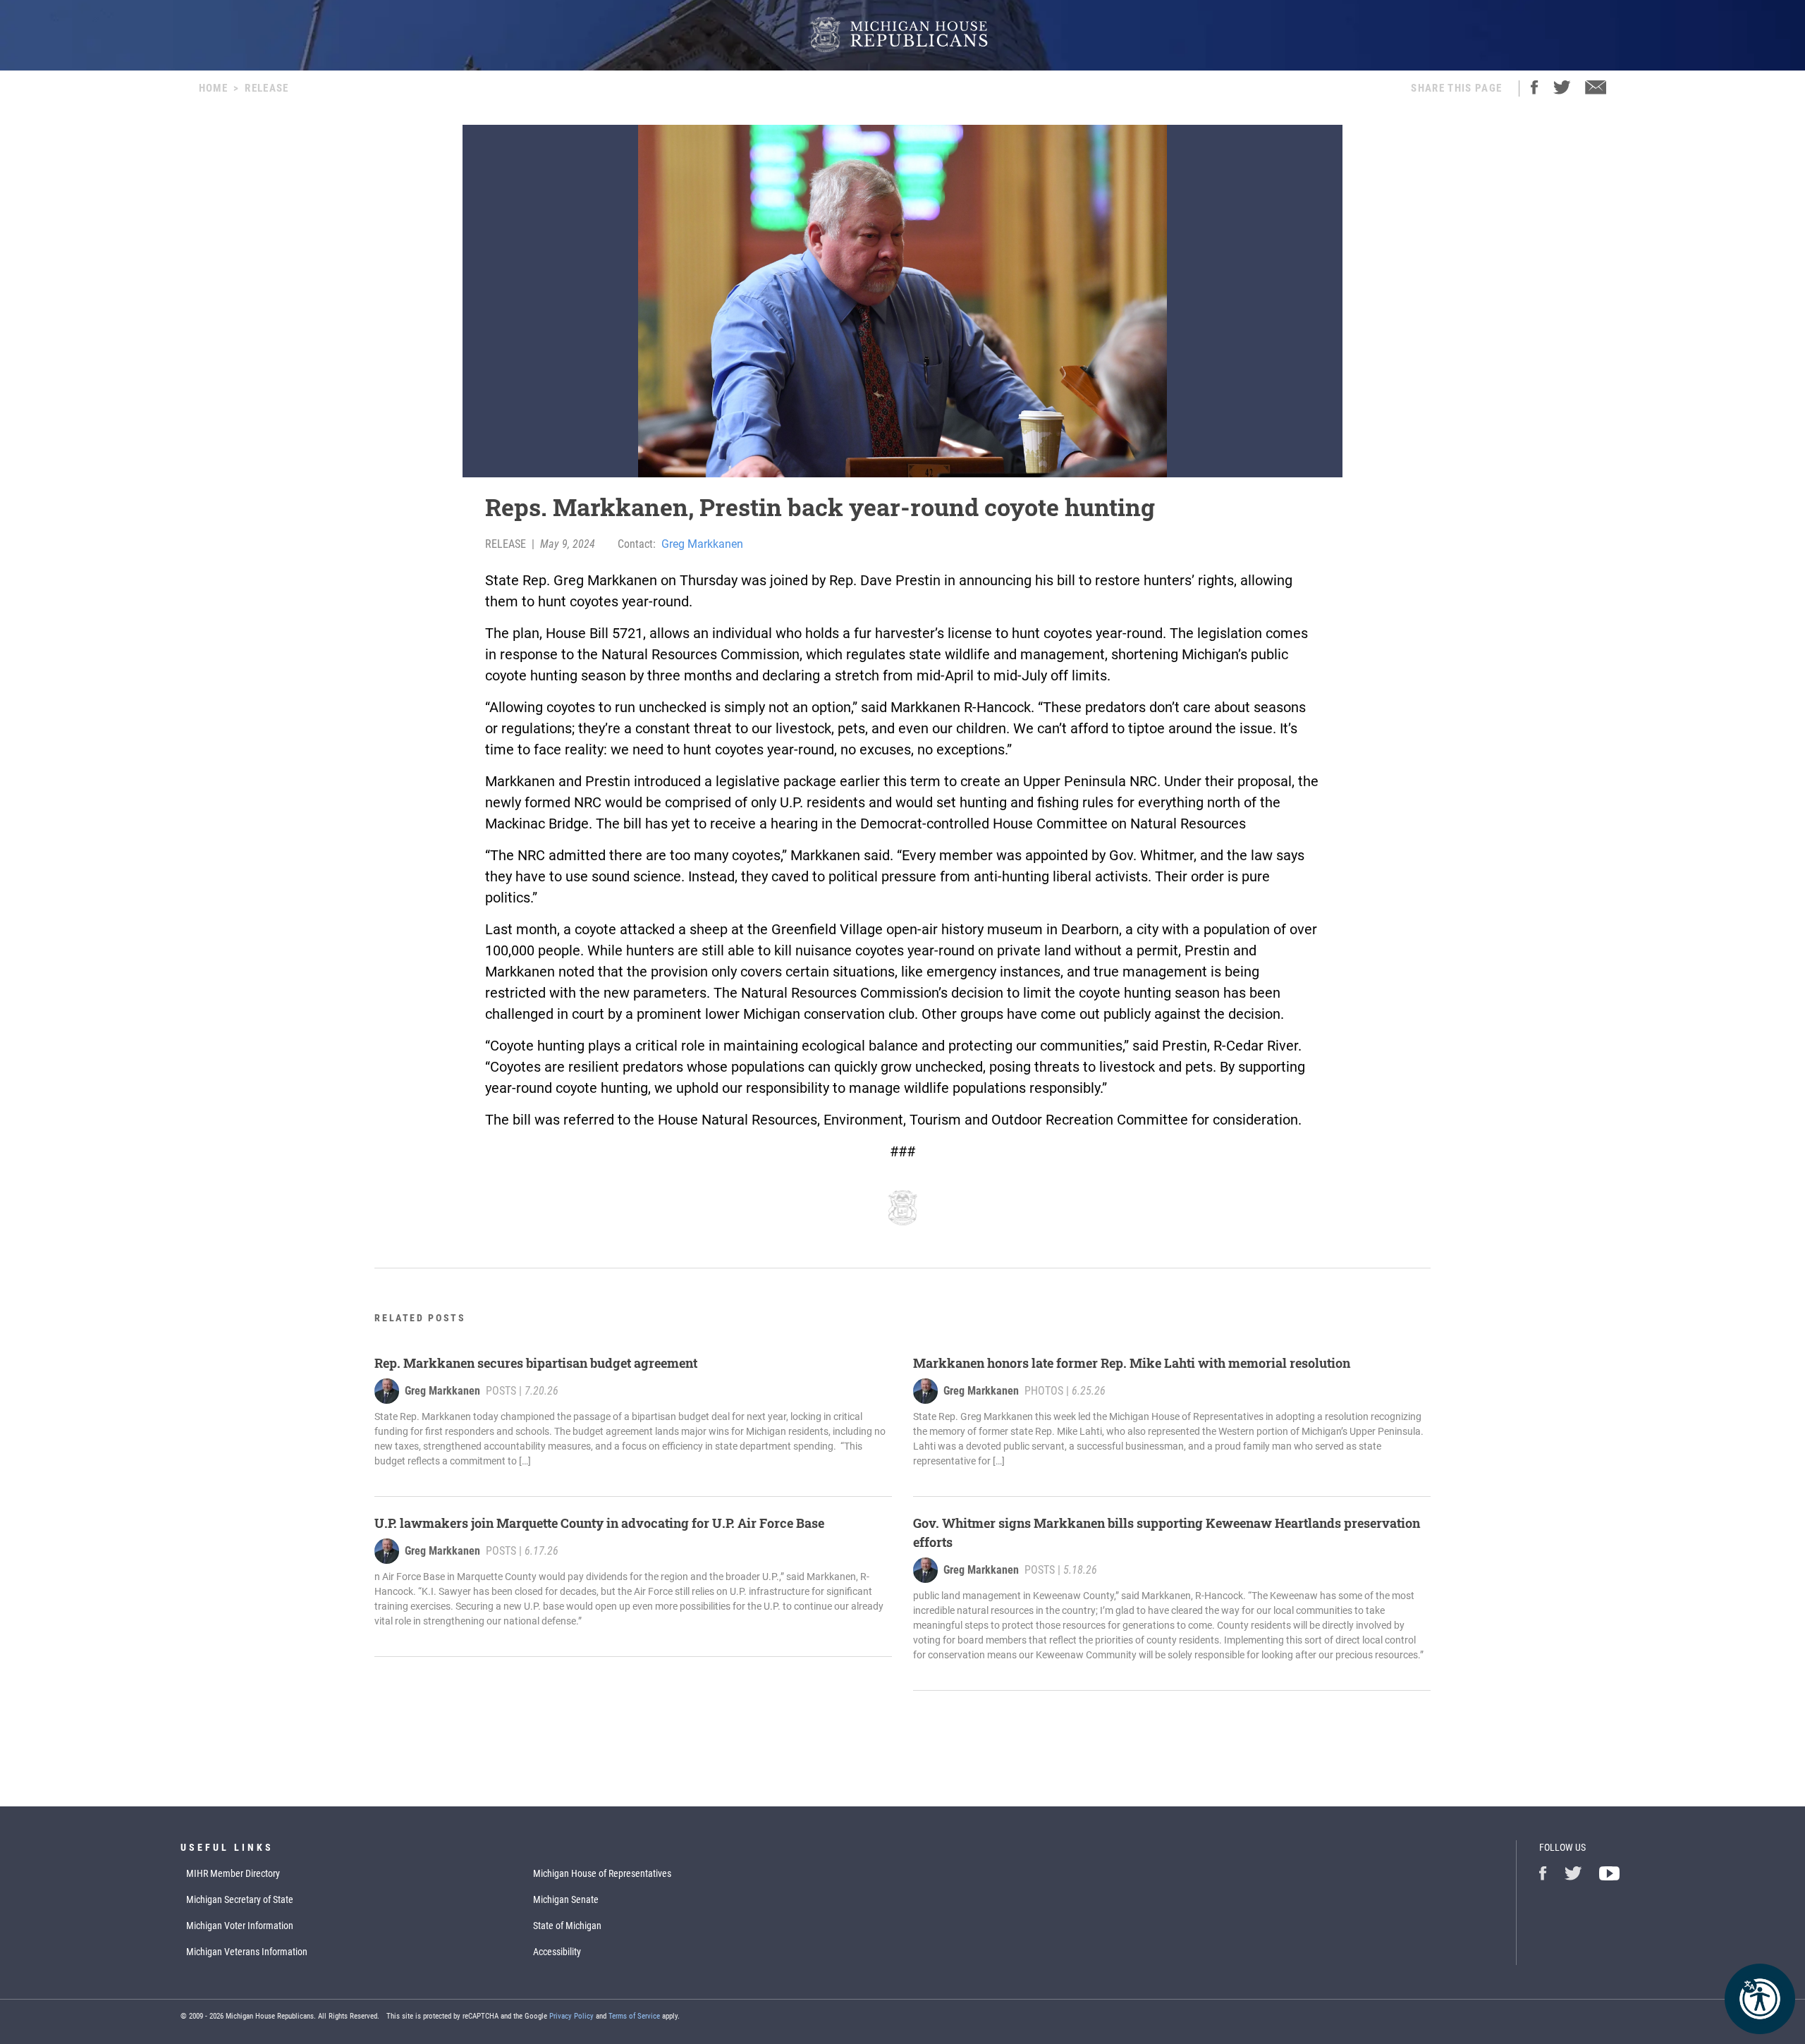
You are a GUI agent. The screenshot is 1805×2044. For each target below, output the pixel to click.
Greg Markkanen (702, 544)
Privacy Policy (571, 2016)
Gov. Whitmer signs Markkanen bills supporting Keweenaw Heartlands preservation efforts (1167, 1532)
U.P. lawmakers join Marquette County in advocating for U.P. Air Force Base (599, 1523)
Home (213, 88)
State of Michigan (567, 1926)
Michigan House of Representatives (602, 1873)
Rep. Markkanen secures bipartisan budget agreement (537, 1363)
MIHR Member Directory (233, 1873)
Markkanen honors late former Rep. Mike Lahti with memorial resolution (1132, 1363)
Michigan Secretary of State (240, 1899)
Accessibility (557, 1952)
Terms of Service (634, 2016)
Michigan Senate (566, 1899)
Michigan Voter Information (240, 1926)
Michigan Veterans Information (247, 1952)
